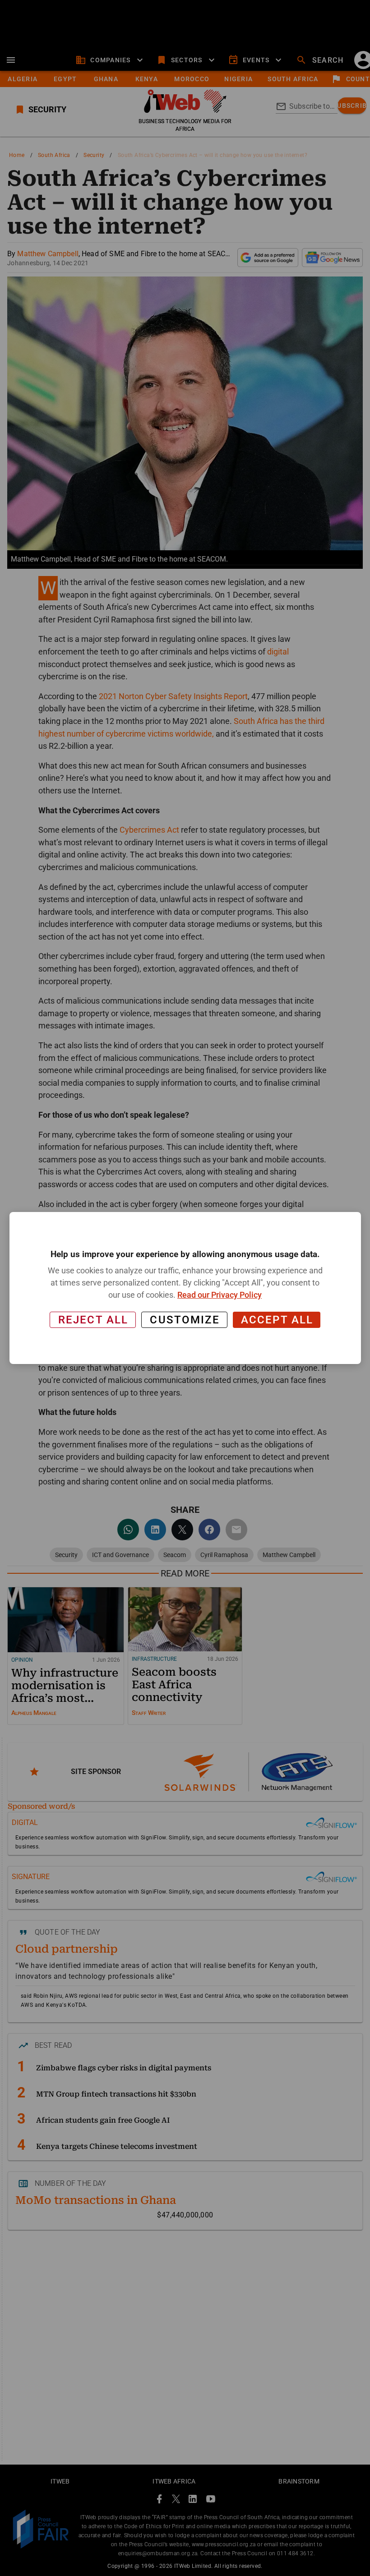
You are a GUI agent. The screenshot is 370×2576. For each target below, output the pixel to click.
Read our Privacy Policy (220, 1295)
